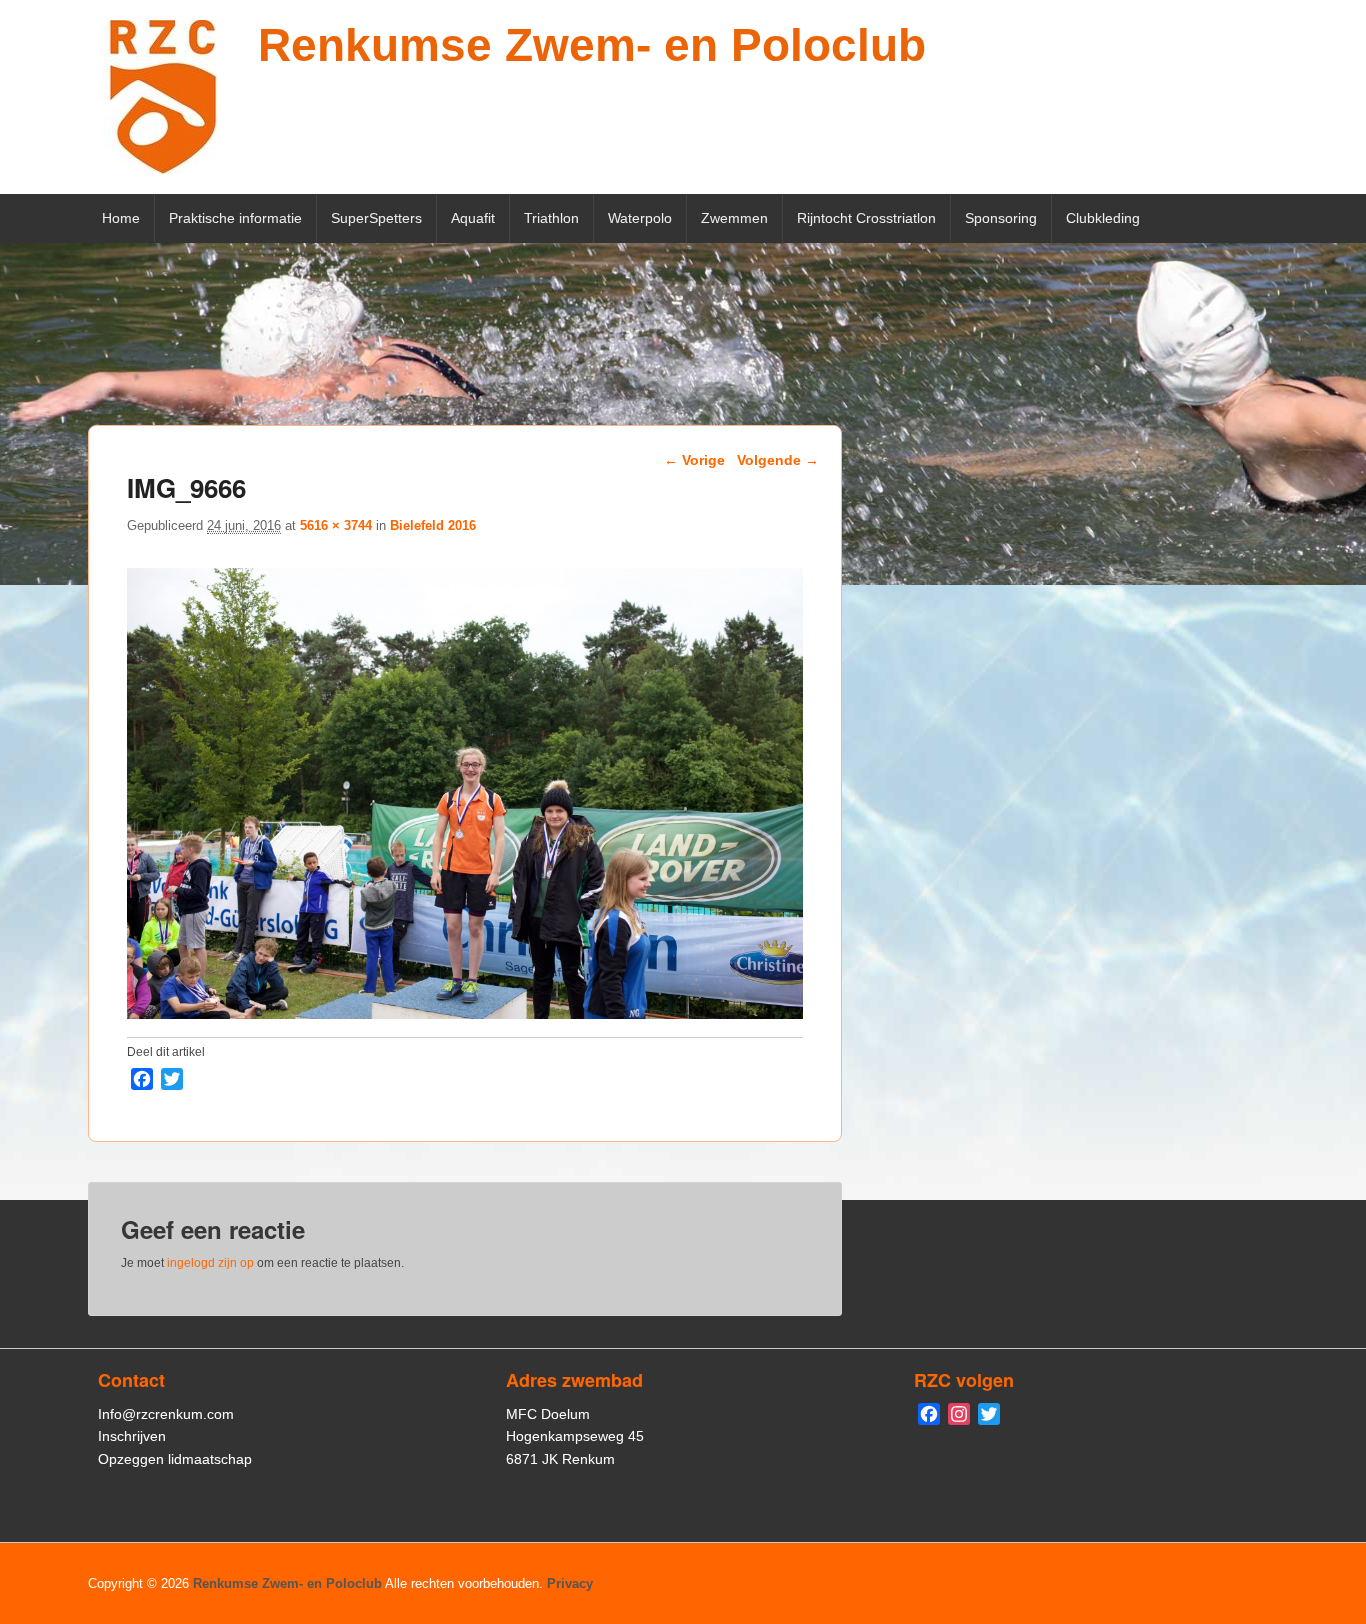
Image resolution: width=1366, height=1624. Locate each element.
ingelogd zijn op (210, 1263)
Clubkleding (1103, 218)
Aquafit (473, 218)
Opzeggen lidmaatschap (175, 1459)
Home (121, 218)
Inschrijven (132, 1436)
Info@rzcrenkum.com (166, 1414)
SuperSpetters (376, 218)
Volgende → (778, 460)
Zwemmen (734, 218)
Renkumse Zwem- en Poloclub (592, 45)
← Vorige (694, 460)
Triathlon (551, 218)
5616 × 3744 (336, 525)
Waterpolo (640, 218)
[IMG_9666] (465, 1013)
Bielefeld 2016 (433, 525)
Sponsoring (1001, 218)
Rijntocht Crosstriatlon (866, 218)
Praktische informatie (235, 218)
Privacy (570, 1583)
